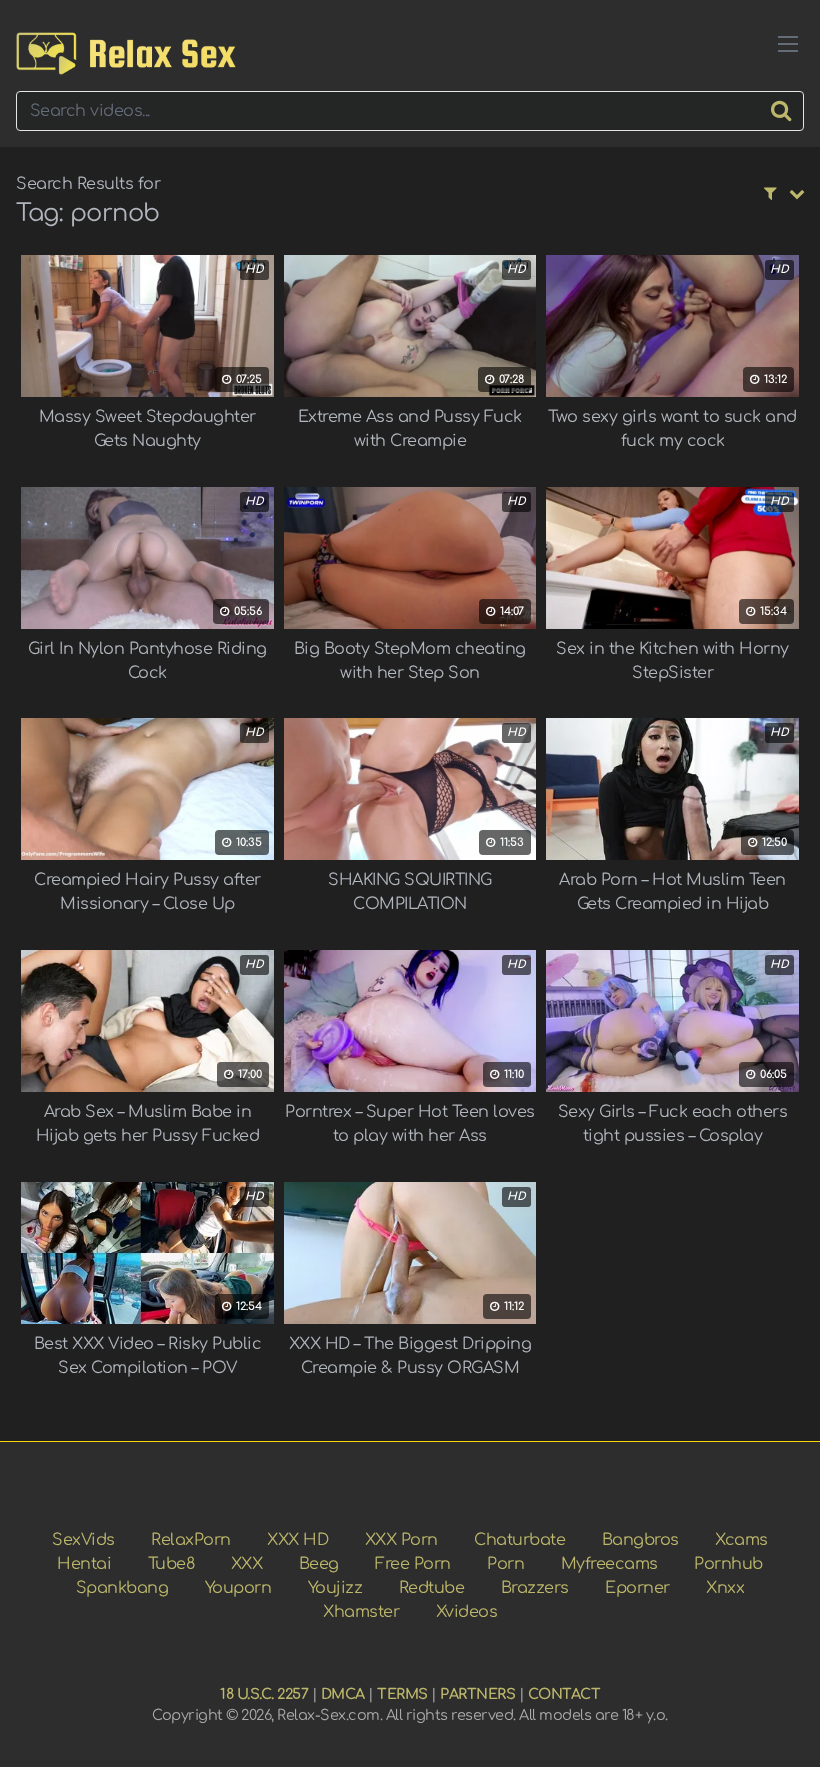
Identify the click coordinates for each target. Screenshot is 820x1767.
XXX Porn (401, 1540)
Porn (505, 1564)
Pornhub (728, 1564)
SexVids (83, 1540)
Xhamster (361, 1612)
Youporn (238, 1588)
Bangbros (640, 1540)
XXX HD (297, 1540)
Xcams (741, 1540)
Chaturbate (519, 1540)
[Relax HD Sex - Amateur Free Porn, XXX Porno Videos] (126, 53)
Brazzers (535, 1588)
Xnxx (725, 1588)
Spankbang (122, 1588)
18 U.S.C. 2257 (264, 1694)
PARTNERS (477, 1694)
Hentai (84, 1564)
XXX (247, 1564)
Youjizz (335, 1588)
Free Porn (413, 1564)
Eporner (637, 1588)
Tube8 (171, 1564)
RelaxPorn (191, 1540)
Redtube (432, 1588)
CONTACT (564, 1694)
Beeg (319, 1564)
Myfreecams (609, 1564)
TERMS (402, 1694)
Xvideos (467, 1612)
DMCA (343, 1694)
